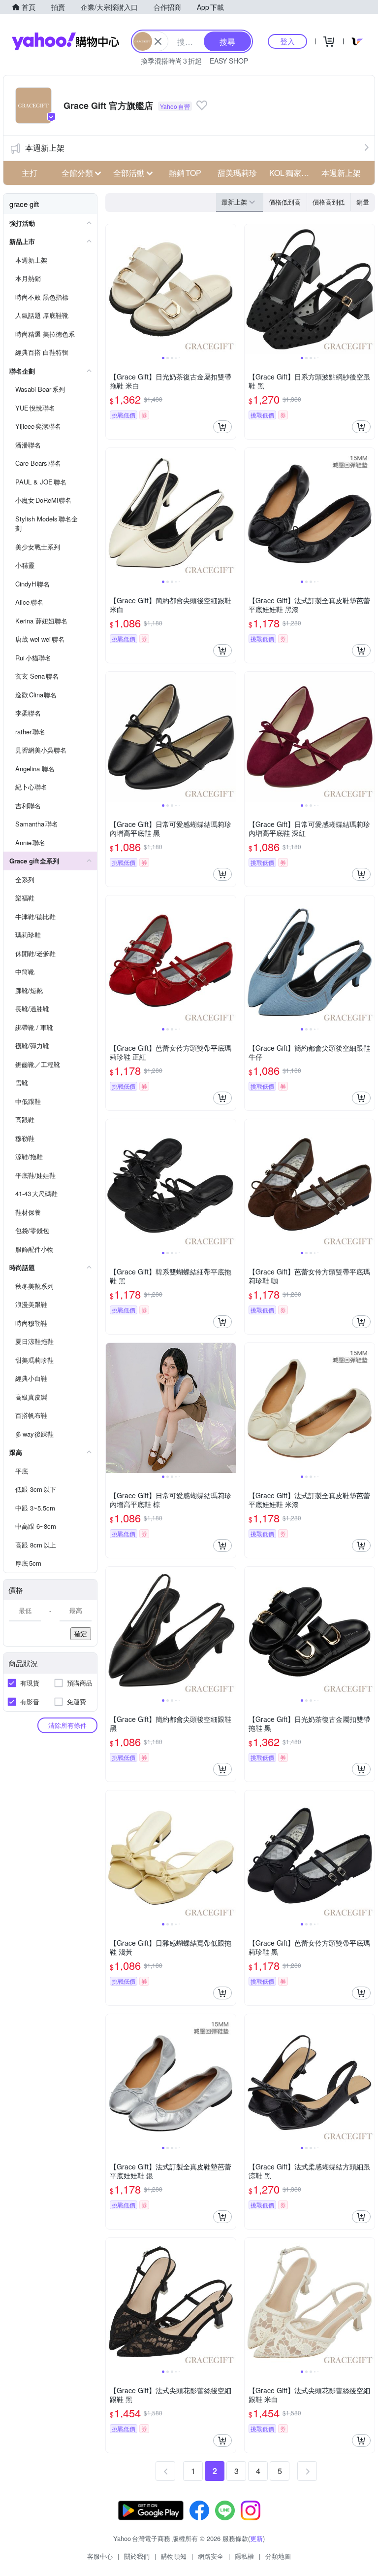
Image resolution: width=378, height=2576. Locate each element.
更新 (256, 2538)
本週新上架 (45, 148)
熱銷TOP (185, 173)
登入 (287, 41)
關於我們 (137, 2556)
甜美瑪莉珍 (237, 173)
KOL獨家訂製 (292, 173)
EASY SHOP (229, 61)
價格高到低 (329, 202)
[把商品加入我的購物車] (222, 427)
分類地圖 (278, 2556)
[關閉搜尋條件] (158, 41)
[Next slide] (229, 289)
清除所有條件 (67, 1725)
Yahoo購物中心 (65, 41)
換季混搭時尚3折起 (171, 61)
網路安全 (211, 2556)
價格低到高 (285, 202)
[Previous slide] (112, 289)
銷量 (363, 202)
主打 (30, 173)
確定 (81, 1633)
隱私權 (244, 2556)
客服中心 (100, 2556)
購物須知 (174, 2556)
